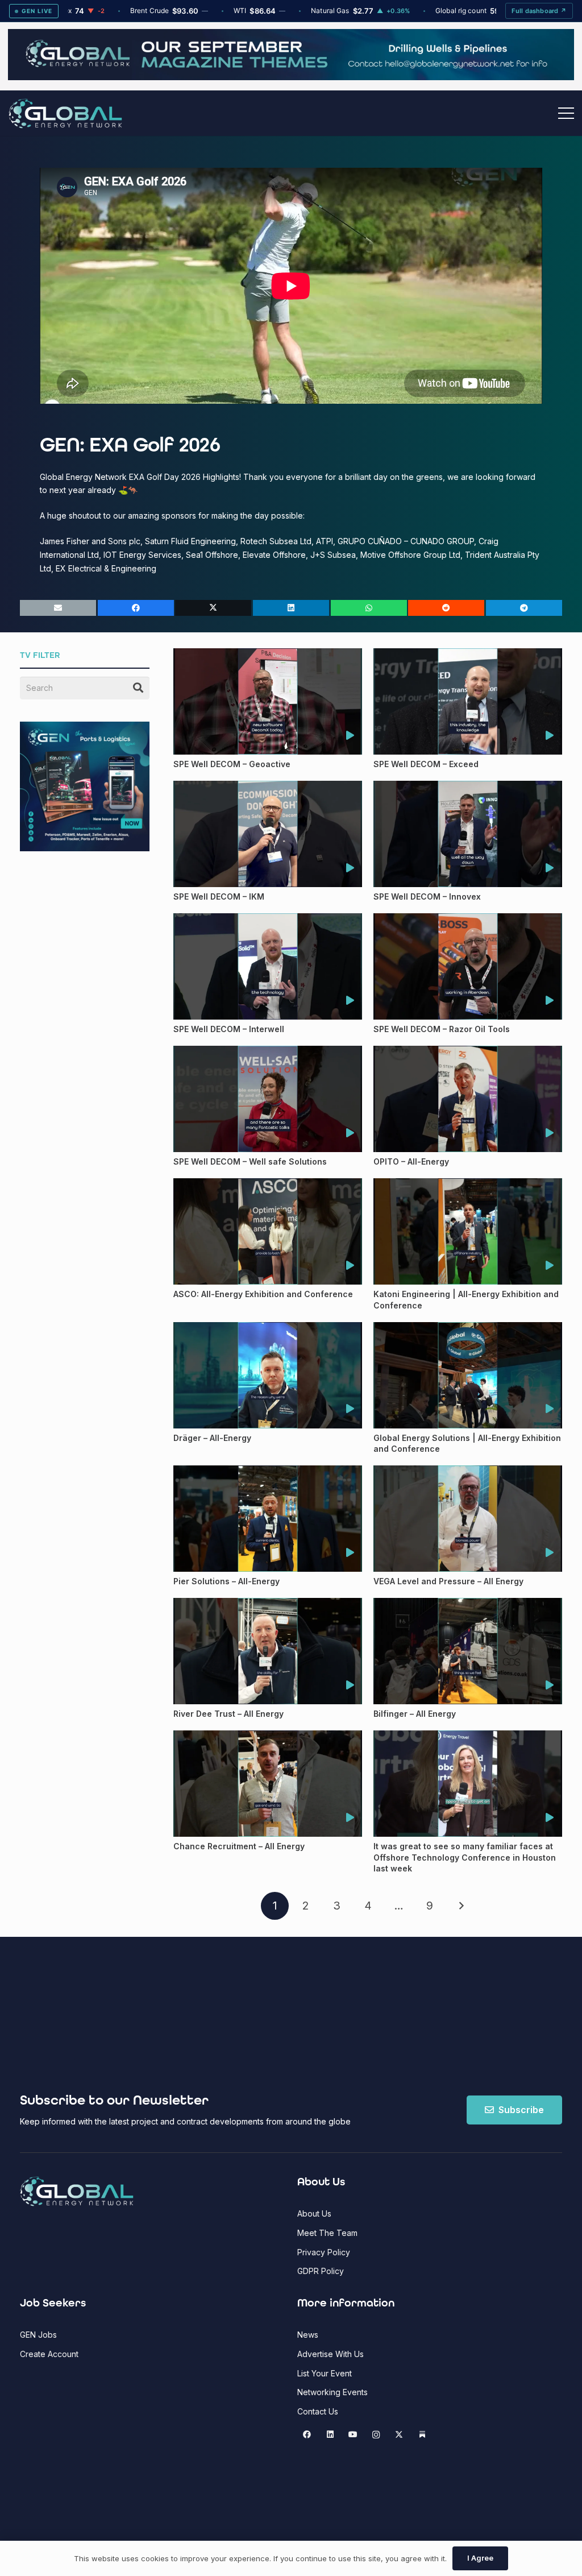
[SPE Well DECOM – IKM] (268, 834)
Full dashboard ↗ (539, 11)
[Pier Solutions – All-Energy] (268, 1519)
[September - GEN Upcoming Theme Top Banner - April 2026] (291, 77)
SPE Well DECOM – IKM (219, 896)
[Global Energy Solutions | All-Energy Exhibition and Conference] (468, 1375)
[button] (566, 113)
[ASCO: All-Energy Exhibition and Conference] (268, 1231)
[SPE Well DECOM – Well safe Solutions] (268, 1099)
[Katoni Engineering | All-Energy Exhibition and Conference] (468, 1231)
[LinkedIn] (330, 2435)
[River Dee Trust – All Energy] (268, 1651)
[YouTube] (353, 2435)
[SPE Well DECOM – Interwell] (268, 966)
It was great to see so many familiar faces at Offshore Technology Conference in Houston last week (465, 1857)
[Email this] (58, 608)
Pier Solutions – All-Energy (226, 1581)
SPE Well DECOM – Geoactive (232, 764)
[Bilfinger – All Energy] (468, 1651)
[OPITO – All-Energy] (468, 1099)
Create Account (49, 2354)
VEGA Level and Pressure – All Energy (448, 1581)
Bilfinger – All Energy (415, 1714)
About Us (314, 2213)
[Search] (138, 688)
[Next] (461, 1906)
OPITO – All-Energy (411, 1161)
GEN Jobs (38, 2335)
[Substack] (422, 2435)
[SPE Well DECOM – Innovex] (468, 834)
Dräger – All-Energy (212, 1438)
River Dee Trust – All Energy (228, 1714)
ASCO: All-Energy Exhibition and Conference (263, 1294)
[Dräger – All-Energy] (268, 1375)
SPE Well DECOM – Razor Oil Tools (442, 1029)
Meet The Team (327, 2233)
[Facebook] (307, 2435)
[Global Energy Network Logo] (65, 113)
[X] (399, 2435)
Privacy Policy (324, 2252)
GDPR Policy (321, 2271)
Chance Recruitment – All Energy (239, 1846)
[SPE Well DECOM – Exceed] (468, 701)
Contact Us (318, 2411)
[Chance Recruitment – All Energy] (268, 1784)
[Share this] (136, 608)
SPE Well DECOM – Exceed (426, 764)
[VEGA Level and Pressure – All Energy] (468, 1519)
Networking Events (332, 2392)
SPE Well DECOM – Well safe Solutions (250, 1161)
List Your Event (325, 2373)
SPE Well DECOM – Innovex (427, 896)
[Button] (350, 736)
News (308, 2335)
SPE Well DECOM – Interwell (229, 1029)
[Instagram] (376, 2435)
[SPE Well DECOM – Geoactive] (268, 701)
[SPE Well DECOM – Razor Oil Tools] (468, 966)
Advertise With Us (331, 2354)
